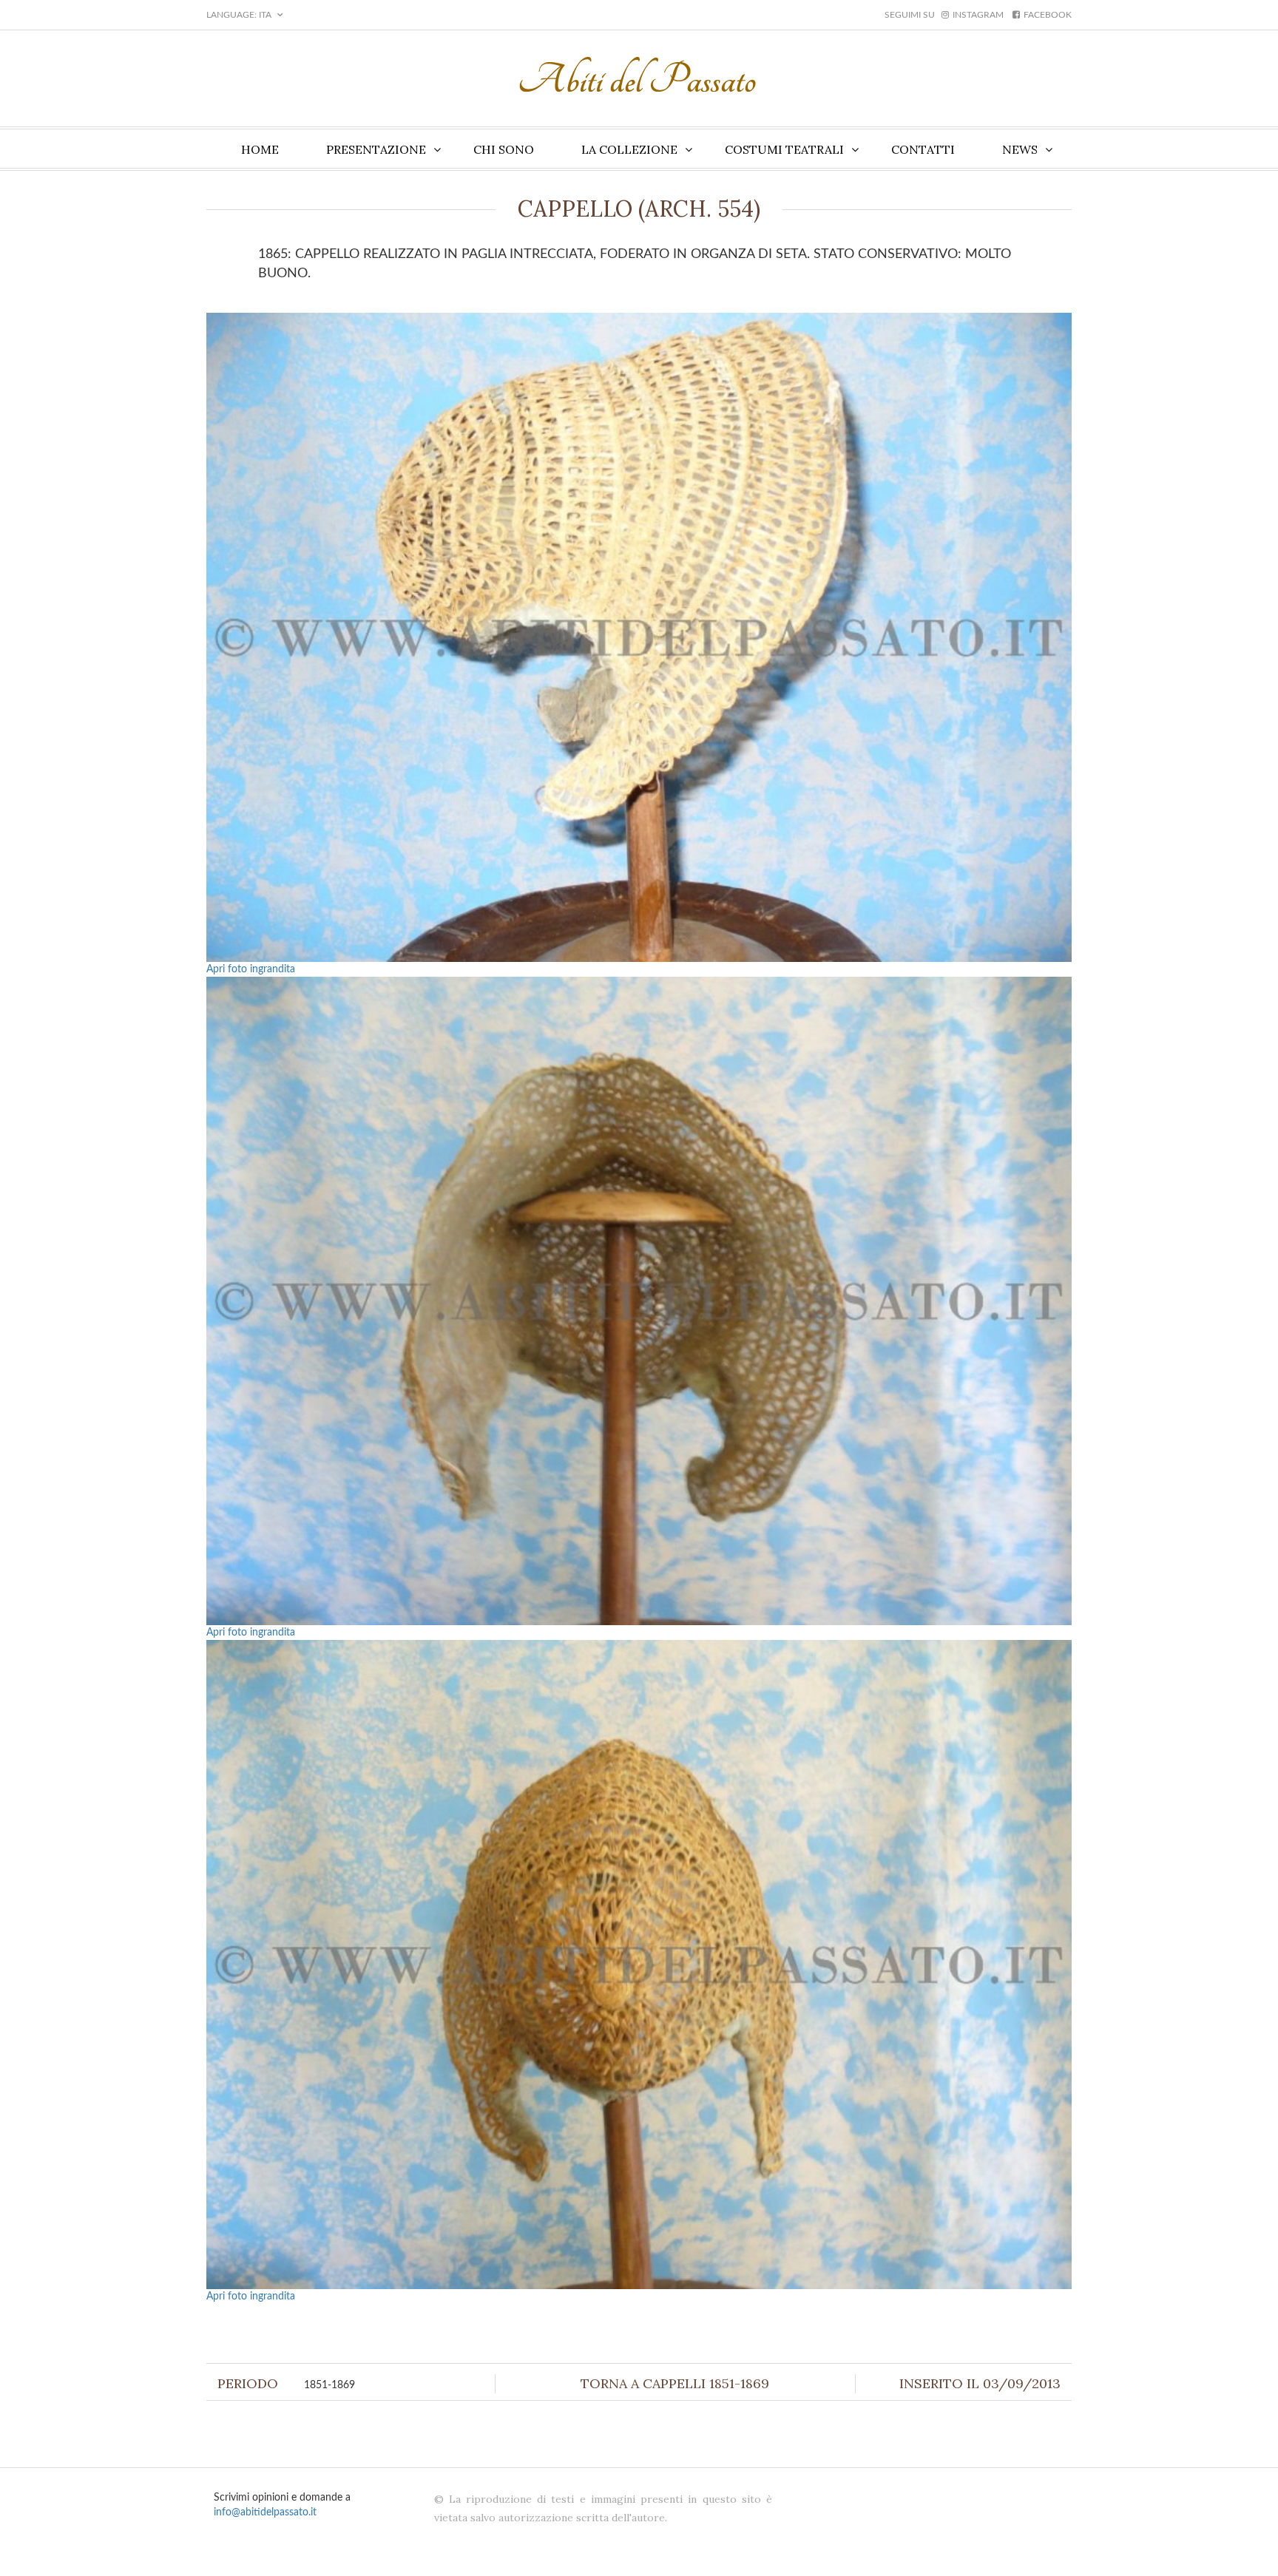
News (1020, 149)
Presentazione (376, 149)
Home (260, 149)
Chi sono (504, 149)
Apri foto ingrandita (251, 969)
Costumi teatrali (784, 149)
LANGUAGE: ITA (240, 15)
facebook (1048, 15)
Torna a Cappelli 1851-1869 (675, 2383)
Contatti (923, 149)
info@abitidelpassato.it (265, 2512)
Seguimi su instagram (944, 15)
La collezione (629, 149)
